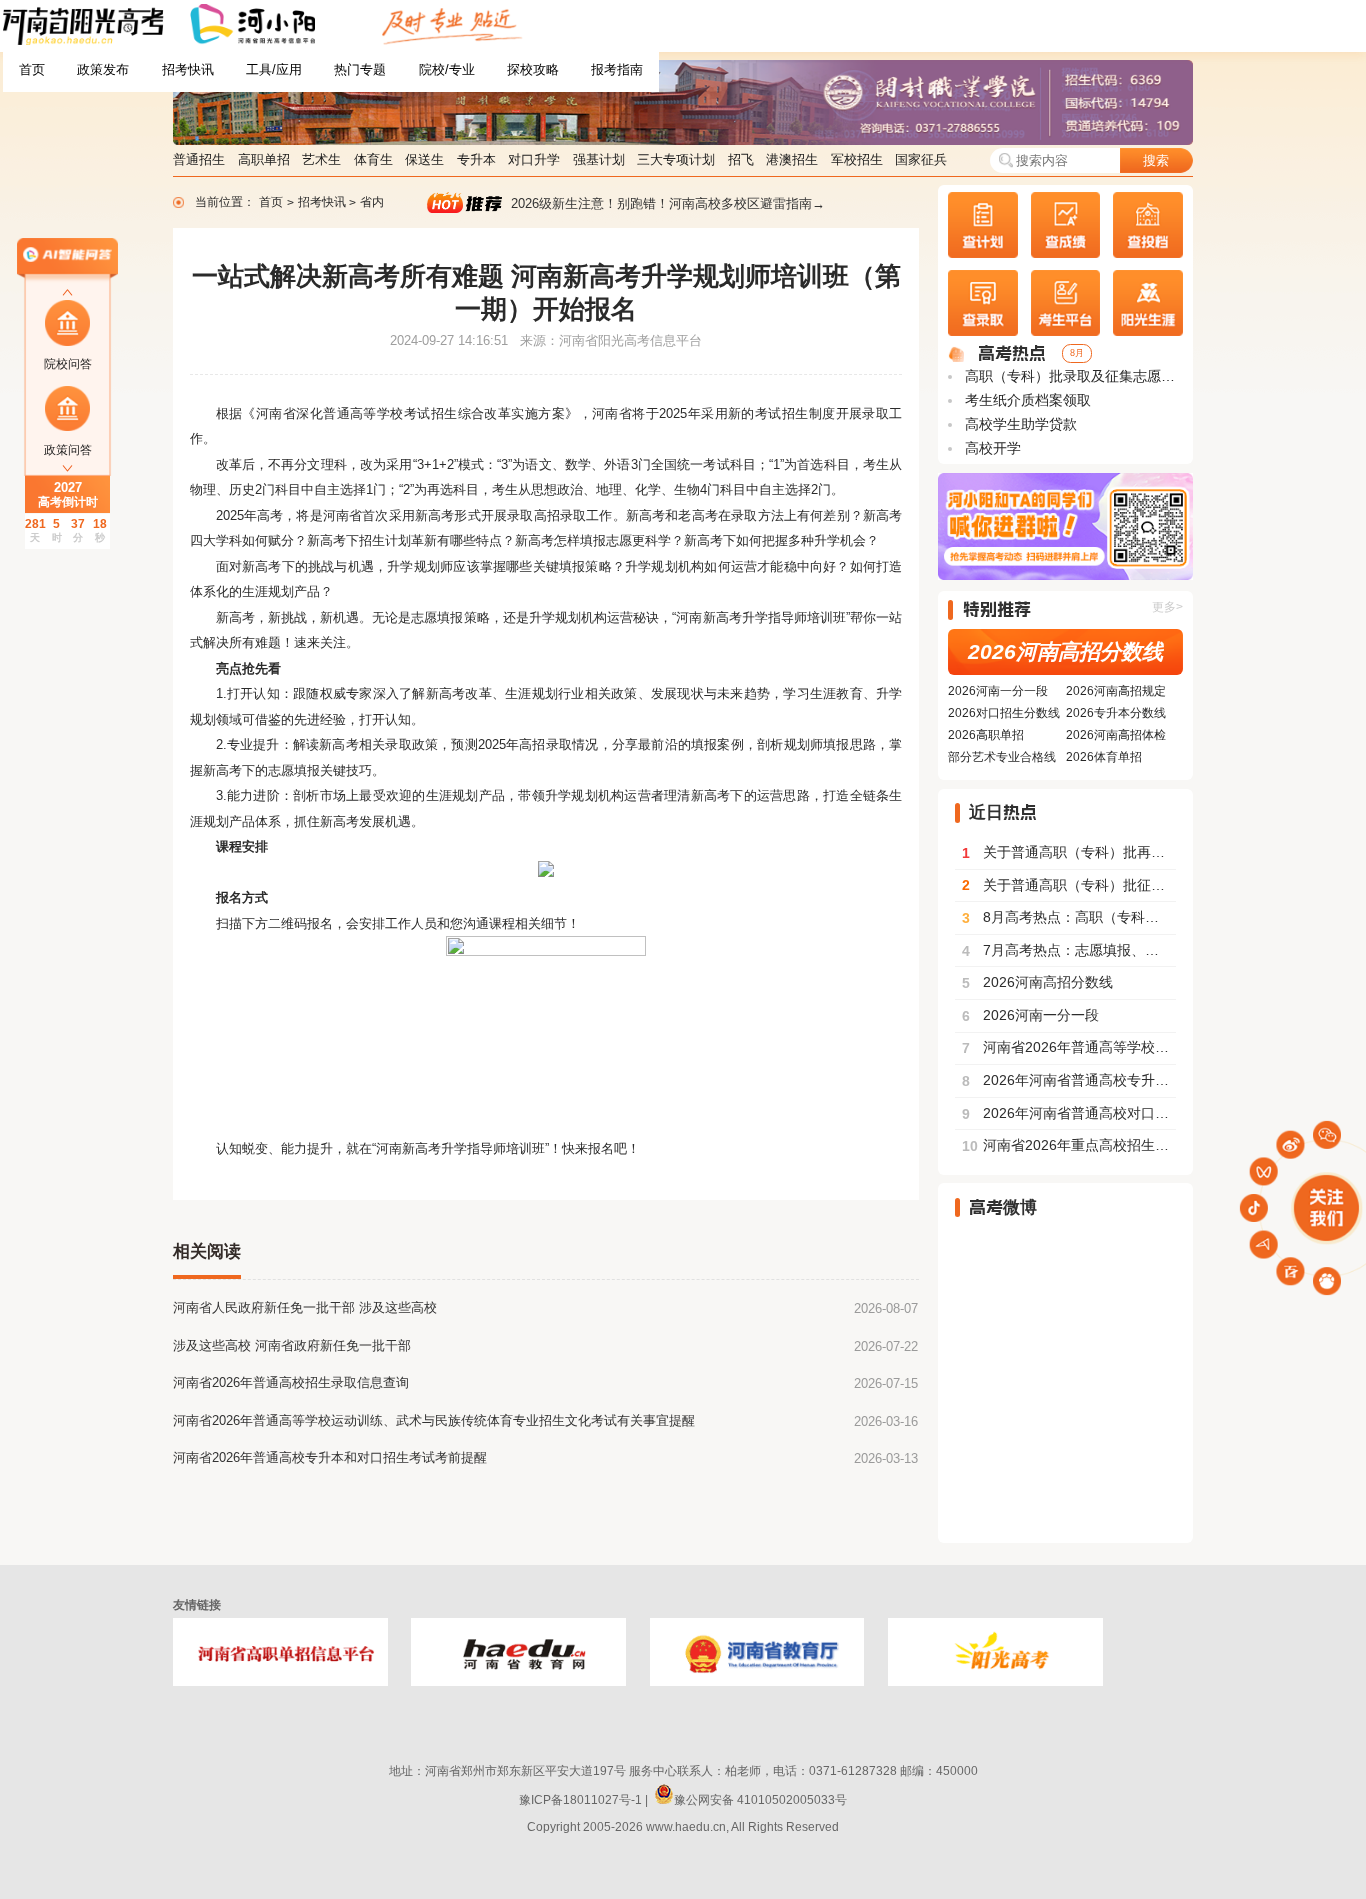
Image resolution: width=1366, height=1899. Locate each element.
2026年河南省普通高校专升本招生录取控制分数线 (1069, 1081)
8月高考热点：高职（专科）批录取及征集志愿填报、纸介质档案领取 (1069, 918)
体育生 (373, 159)
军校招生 (857, 159)
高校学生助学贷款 (1019, 424)
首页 (32, 69)
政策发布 (103, 69)
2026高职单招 (986, 735)
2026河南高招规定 (1116, 691)
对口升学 (534, 159)
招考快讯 (188, 69)
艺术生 (321, 159)
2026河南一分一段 (998, 691)
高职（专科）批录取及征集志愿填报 (1072, 376)
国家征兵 (921, 159)
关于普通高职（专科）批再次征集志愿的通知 (1069, 853)
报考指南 (617, 69)
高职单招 (264, 159)
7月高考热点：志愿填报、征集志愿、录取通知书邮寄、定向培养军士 (1069, 951)
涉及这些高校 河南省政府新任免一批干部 (292, 1345)
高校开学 (991, 448)
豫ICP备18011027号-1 (580, 1800)
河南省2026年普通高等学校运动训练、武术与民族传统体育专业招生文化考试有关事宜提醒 (434, 1420)
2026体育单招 (1104, 757)
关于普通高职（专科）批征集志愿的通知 (1069, 886)
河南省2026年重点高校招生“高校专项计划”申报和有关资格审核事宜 (1069, 1146)
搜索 (1156, 160)
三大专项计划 (676, 159)
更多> (1167, 607)
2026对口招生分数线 (1004, 713)
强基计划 (599, 159)
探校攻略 (533, 69)
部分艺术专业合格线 (1002, 757)
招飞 (741, 159)
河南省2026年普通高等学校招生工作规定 (1069, 1048)
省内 (372, 202)
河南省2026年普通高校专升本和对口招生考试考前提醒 (330, 1457)
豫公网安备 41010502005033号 (760, 1800)
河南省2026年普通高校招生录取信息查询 (291, 1382)
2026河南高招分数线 (1065, 652)
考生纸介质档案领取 (1026, 400)
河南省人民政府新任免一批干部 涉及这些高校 (305, 1307)
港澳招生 (792, 159)
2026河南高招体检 (1116, 735)
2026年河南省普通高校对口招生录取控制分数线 (1069, 1114)
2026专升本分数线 (1116, 713)
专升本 (476, 159)
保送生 (424, 159)
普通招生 (199, 159)
